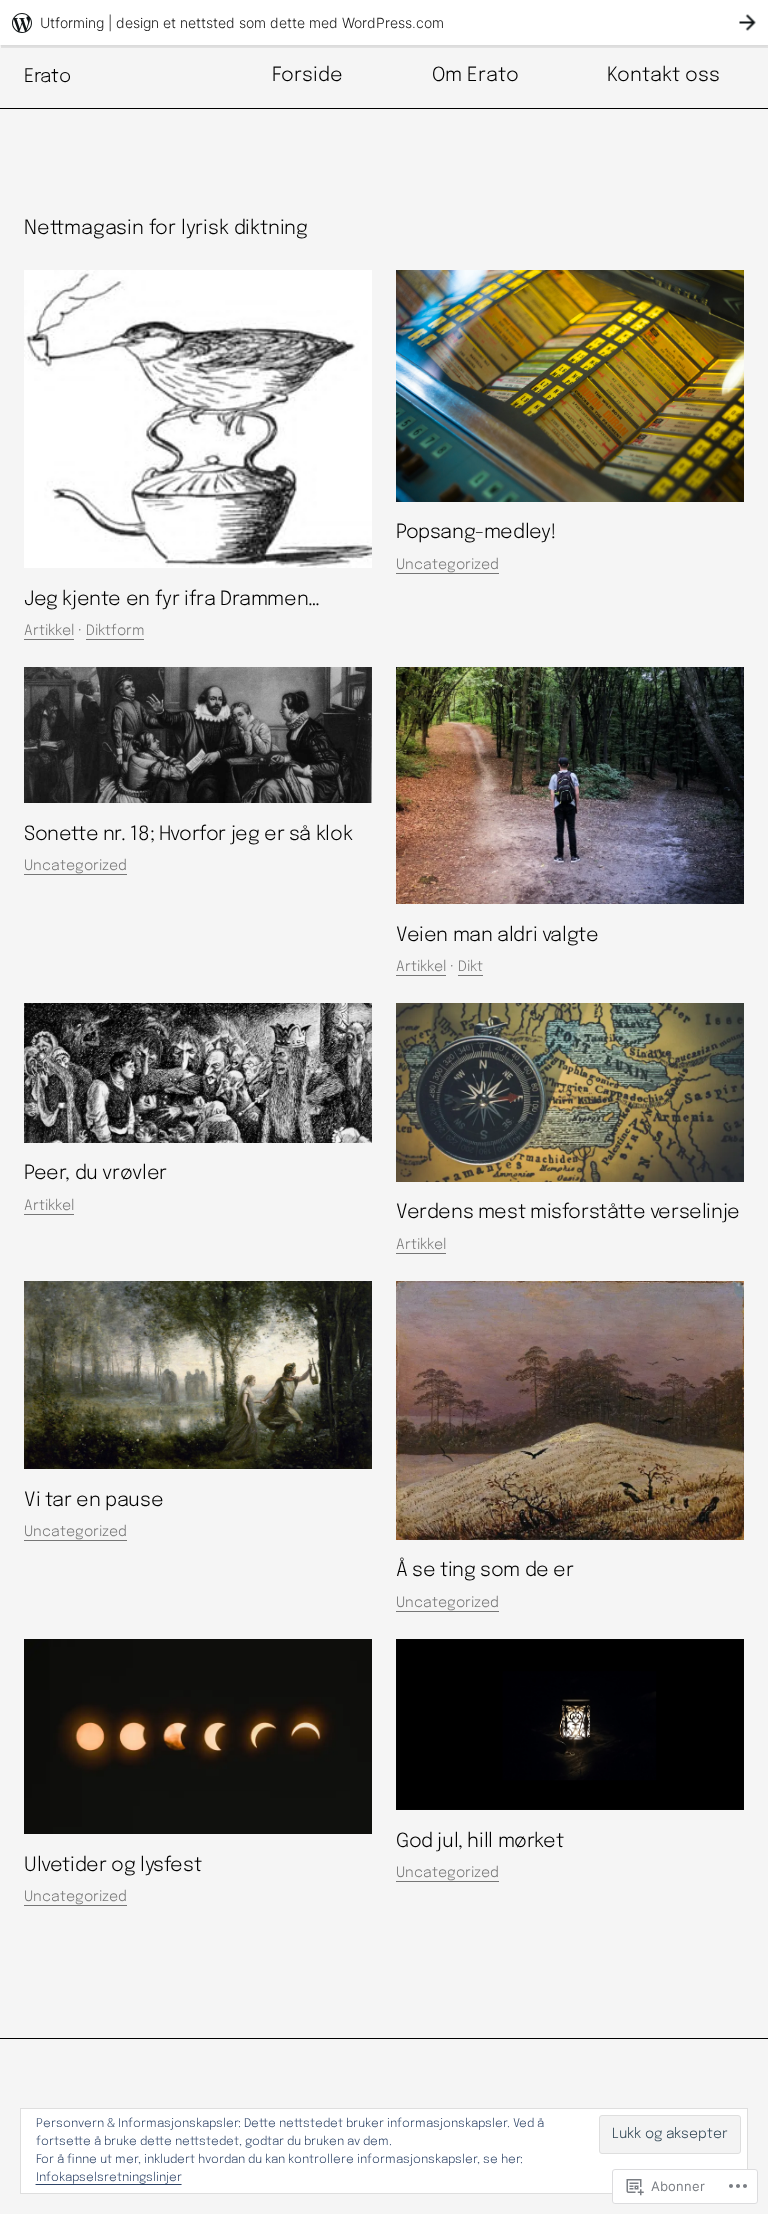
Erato (47, 76)
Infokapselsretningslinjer (109, 2178)
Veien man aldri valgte (497, 936)
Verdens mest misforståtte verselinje (568, 1213)
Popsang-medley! (476, 533)
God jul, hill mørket (479, 1842)
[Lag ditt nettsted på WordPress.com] (384, 22)
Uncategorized (447, 565)
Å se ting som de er (485, 1571)
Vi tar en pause (93, 1501)
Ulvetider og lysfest (112, 1866)
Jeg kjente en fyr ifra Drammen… (172, 600)
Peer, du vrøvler (95, 1174)
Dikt (470, 967)
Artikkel (49, 631)
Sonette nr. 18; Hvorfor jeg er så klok (188, 835)
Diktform (115, 631)
